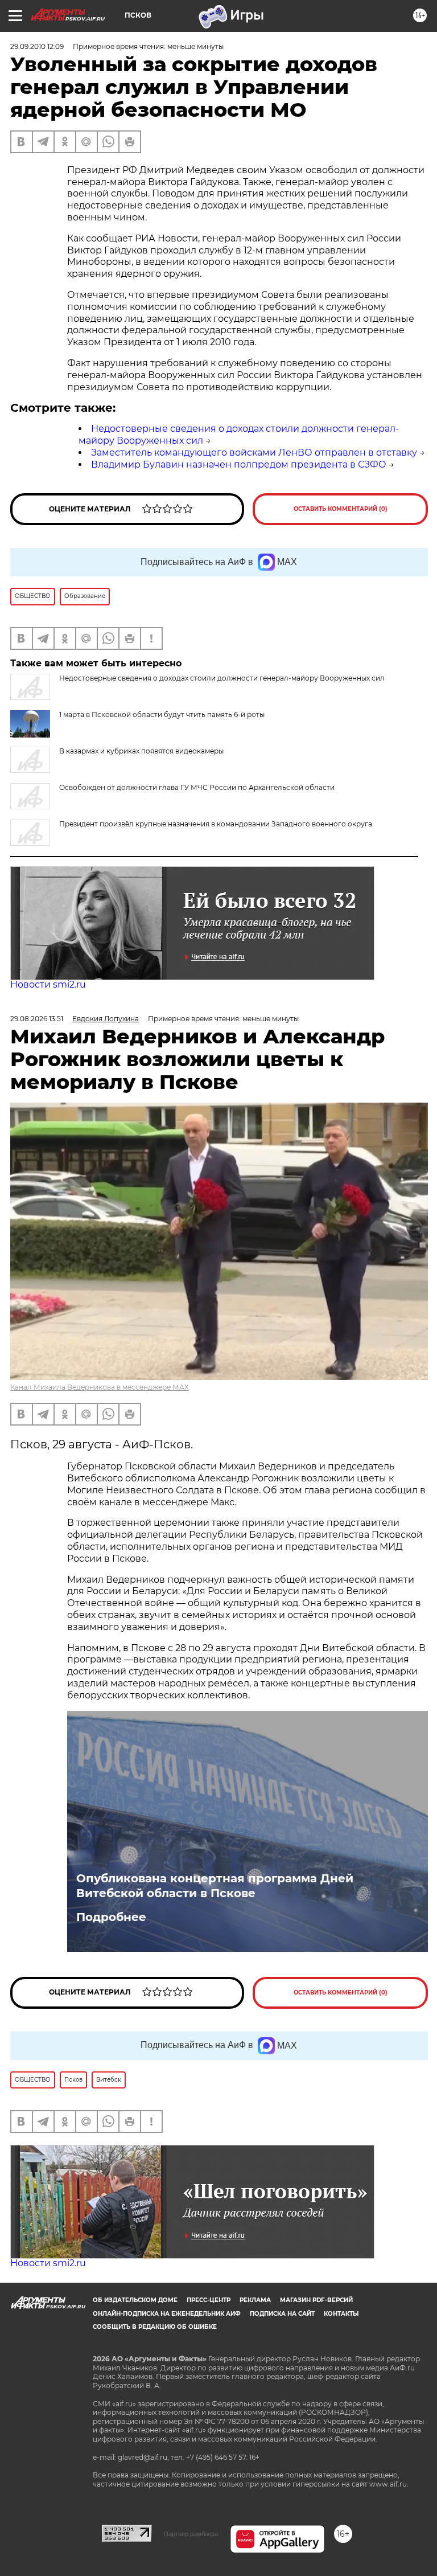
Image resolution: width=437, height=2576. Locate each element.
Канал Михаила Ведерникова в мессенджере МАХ (100, 1387)
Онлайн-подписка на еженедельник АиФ (167, 2314)
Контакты (341, 2314)
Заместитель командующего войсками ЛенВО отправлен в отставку (254, 452)
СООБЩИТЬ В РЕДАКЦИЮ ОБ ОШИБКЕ (155, 2327)
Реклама (255, 2300)
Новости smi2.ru (48, 984)
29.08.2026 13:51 (37, 1019)
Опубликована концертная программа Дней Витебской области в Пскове (215, 1886)
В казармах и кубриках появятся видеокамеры (141, 751)
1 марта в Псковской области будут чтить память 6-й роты (162, 714)
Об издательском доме (135, 2300)
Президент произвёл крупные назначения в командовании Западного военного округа (216, 824)
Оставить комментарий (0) (341, 509)
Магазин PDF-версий (316, 2300)
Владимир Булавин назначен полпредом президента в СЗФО (239, 464)
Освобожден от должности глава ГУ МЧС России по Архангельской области (197, 787)
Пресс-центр (209, 2300)
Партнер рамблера (191, 2534)
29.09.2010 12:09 (37, 46)
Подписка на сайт (282, 2314)
